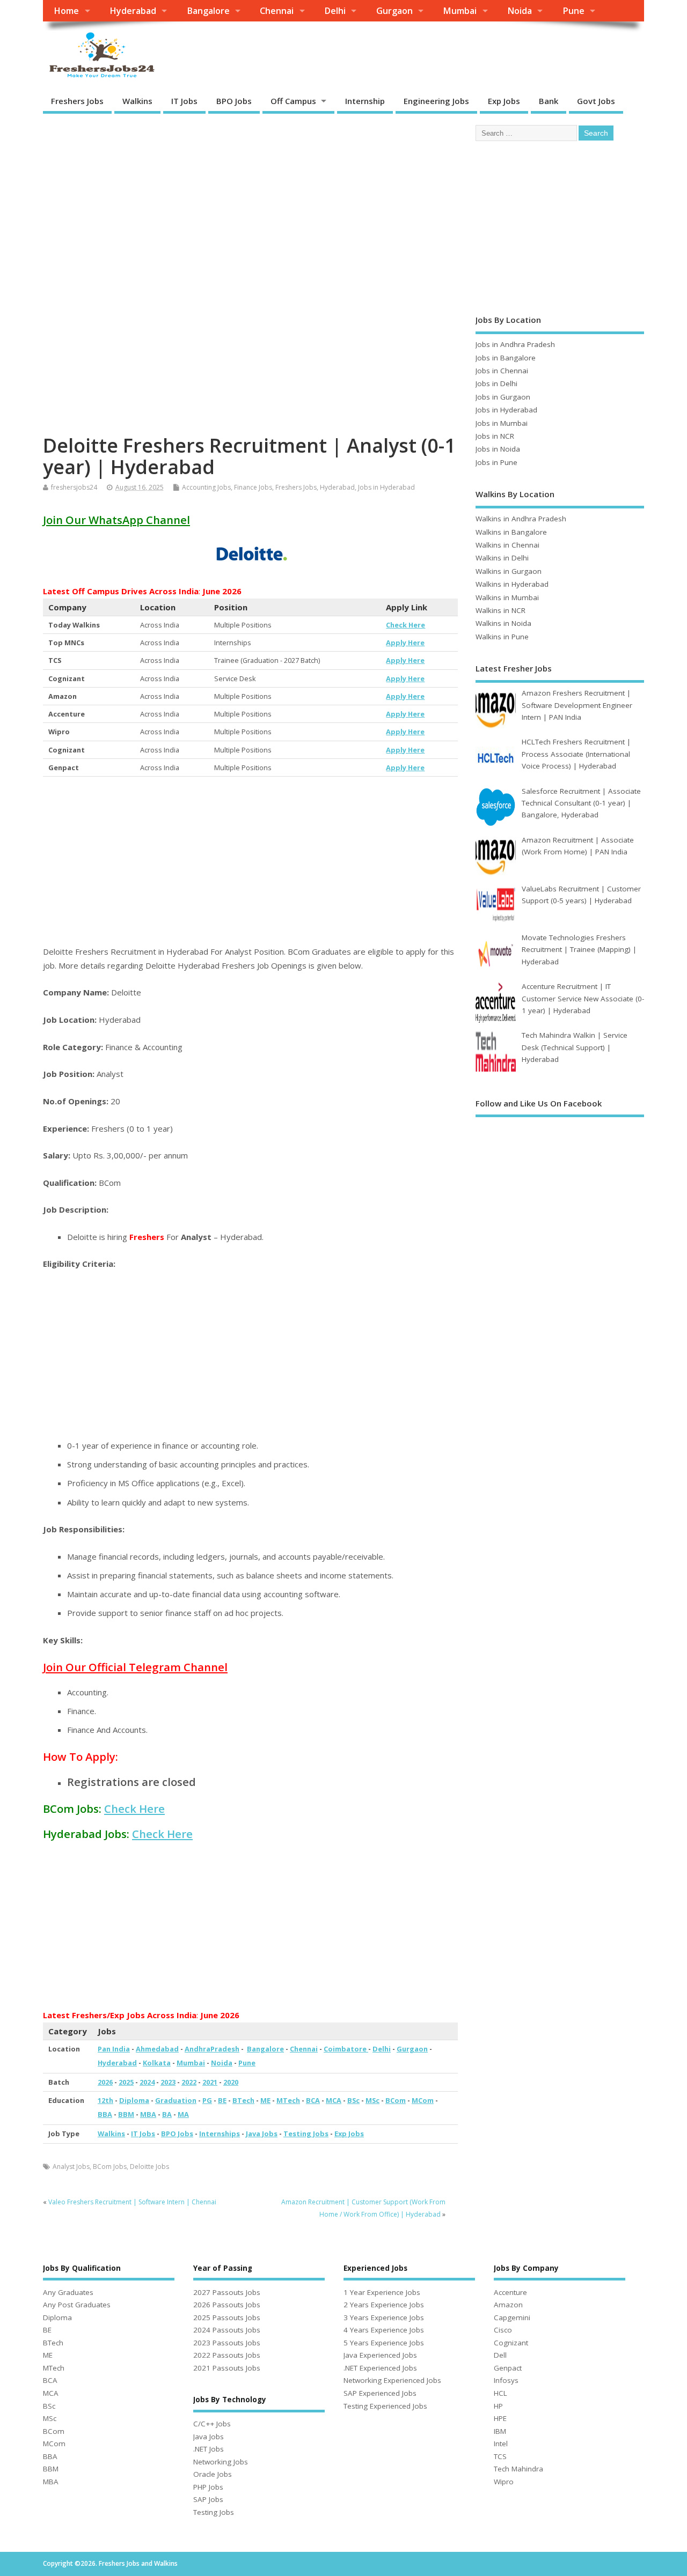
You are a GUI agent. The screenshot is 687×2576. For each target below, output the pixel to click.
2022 (189, 2082)
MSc (372, 2100)
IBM (500, 2431)
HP (498, 2406)
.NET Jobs (209, 2449)
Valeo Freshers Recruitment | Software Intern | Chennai (132, 2202)
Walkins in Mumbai (507, 597)
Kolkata (157, 2063)
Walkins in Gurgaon (509, 571)
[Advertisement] (250, 201)
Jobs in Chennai (502, 371)
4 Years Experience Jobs (384, 2330)
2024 (147, 2082)
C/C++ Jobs (212, 2424)
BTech (243, 2100)
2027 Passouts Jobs (227, 2292)
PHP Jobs (208, 2487)
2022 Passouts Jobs (227, 2355)
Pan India (114, 2049)
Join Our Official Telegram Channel (135, 1667)
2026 (105, 2082)
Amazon (508, 2305)
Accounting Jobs (206, 487)
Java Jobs (262, 2134)
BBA (105, 2114)
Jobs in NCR (495, 436)
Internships (220, 2134)
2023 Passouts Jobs (227, 2343)
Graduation (176, 2100)
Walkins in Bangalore (511, 532)
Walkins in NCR (500, 610)
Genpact (508, 2368)
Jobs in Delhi (496, 383)
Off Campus (293, 101)
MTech (288, 2100)
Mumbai (460, 11)
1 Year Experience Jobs (382, 2292)
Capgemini (512, 2317)
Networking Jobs (221, 2462)
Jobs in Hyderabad (386, 487)
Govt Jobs (596, 101)
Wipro (504, 2482)
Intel (501, 2444)
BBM (126, 2114)
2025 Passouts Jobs (227, 2317)
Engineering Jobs (436, 101)
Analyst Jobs (71, 2167)
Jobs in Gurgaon (503, 397)
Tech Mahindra (518, 2469)
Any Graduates (68, 2292)
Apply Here (405, 643)
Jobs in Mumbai (502, 423)
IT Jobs (184, 101)
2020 (231, 2082)
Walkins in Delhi (502, 558)
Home (66, 11)
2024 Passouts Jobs (227, 2330)
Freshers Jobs (77, 101)
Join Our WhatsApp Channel (116, 520)
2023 (168, 2082)
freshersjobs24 (74, 487)
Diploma (134, 2100)
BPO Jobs (234, 101)
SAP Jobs (208, 2499)
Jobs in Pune (496, 462)
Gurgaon (394, 11)
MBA (148, 2114)
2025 (126, 2082)
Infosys (506, 2380)
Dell (500, 2355)
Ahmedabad (157, 2049)
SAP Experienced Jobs (380, 2393)
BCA (313, 2100)
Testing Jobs (306, 2134)
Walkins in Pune (502, 637)
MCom (423, 2100)
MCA (334, 2100)
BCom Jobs (110, 2167)
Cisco (503, 2330)
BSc (353, 2100)
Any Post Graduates (77, 2305)
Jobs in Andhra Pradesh (515, 344)
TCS (500, 2456)
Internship (365, 101)
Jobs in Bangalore (506, 358)
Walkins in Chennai (507, 545)
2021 (210, 2082)
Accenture (510, 2292)
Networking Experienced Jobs (392, 2380)
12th (105, 2100)
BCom (396, 2100)
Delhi (335, 11)
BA (167, 2114)
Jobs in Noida (498, 449)
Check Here (405, 625)
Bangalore (208, 11)
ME (265, 2100)
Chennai (277, 11)
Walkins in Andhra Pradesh (521, 519)
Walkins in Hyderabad (512, 584)
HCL (500, 2393)
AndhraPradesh (212, 2049)
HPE (500, 2418)
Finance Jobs (253, 487)
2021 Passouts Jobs (227, 2368)
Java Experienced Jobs (380, 2355)
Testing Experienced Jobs (385, 2406)
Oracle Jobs (213, 2474)
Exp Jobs (504, 101)
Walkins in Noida (503, 623)
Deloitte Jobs (149, 2167)
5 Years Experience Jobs (384, 2343)
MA (183, 2114)
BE (222, 2100)
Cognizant (511, 2343)
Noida (520, 11)
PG (207, 2100)
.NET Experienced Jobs (380, 2368)
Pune (573, 11)
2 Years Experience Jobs (384, 2305)
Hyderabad (133, 11)
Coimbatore (346, 2049)
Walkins (137, 101)
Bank (549, 101)
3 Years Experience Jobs (384, 2317)
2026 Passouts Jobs (227, 2305)
